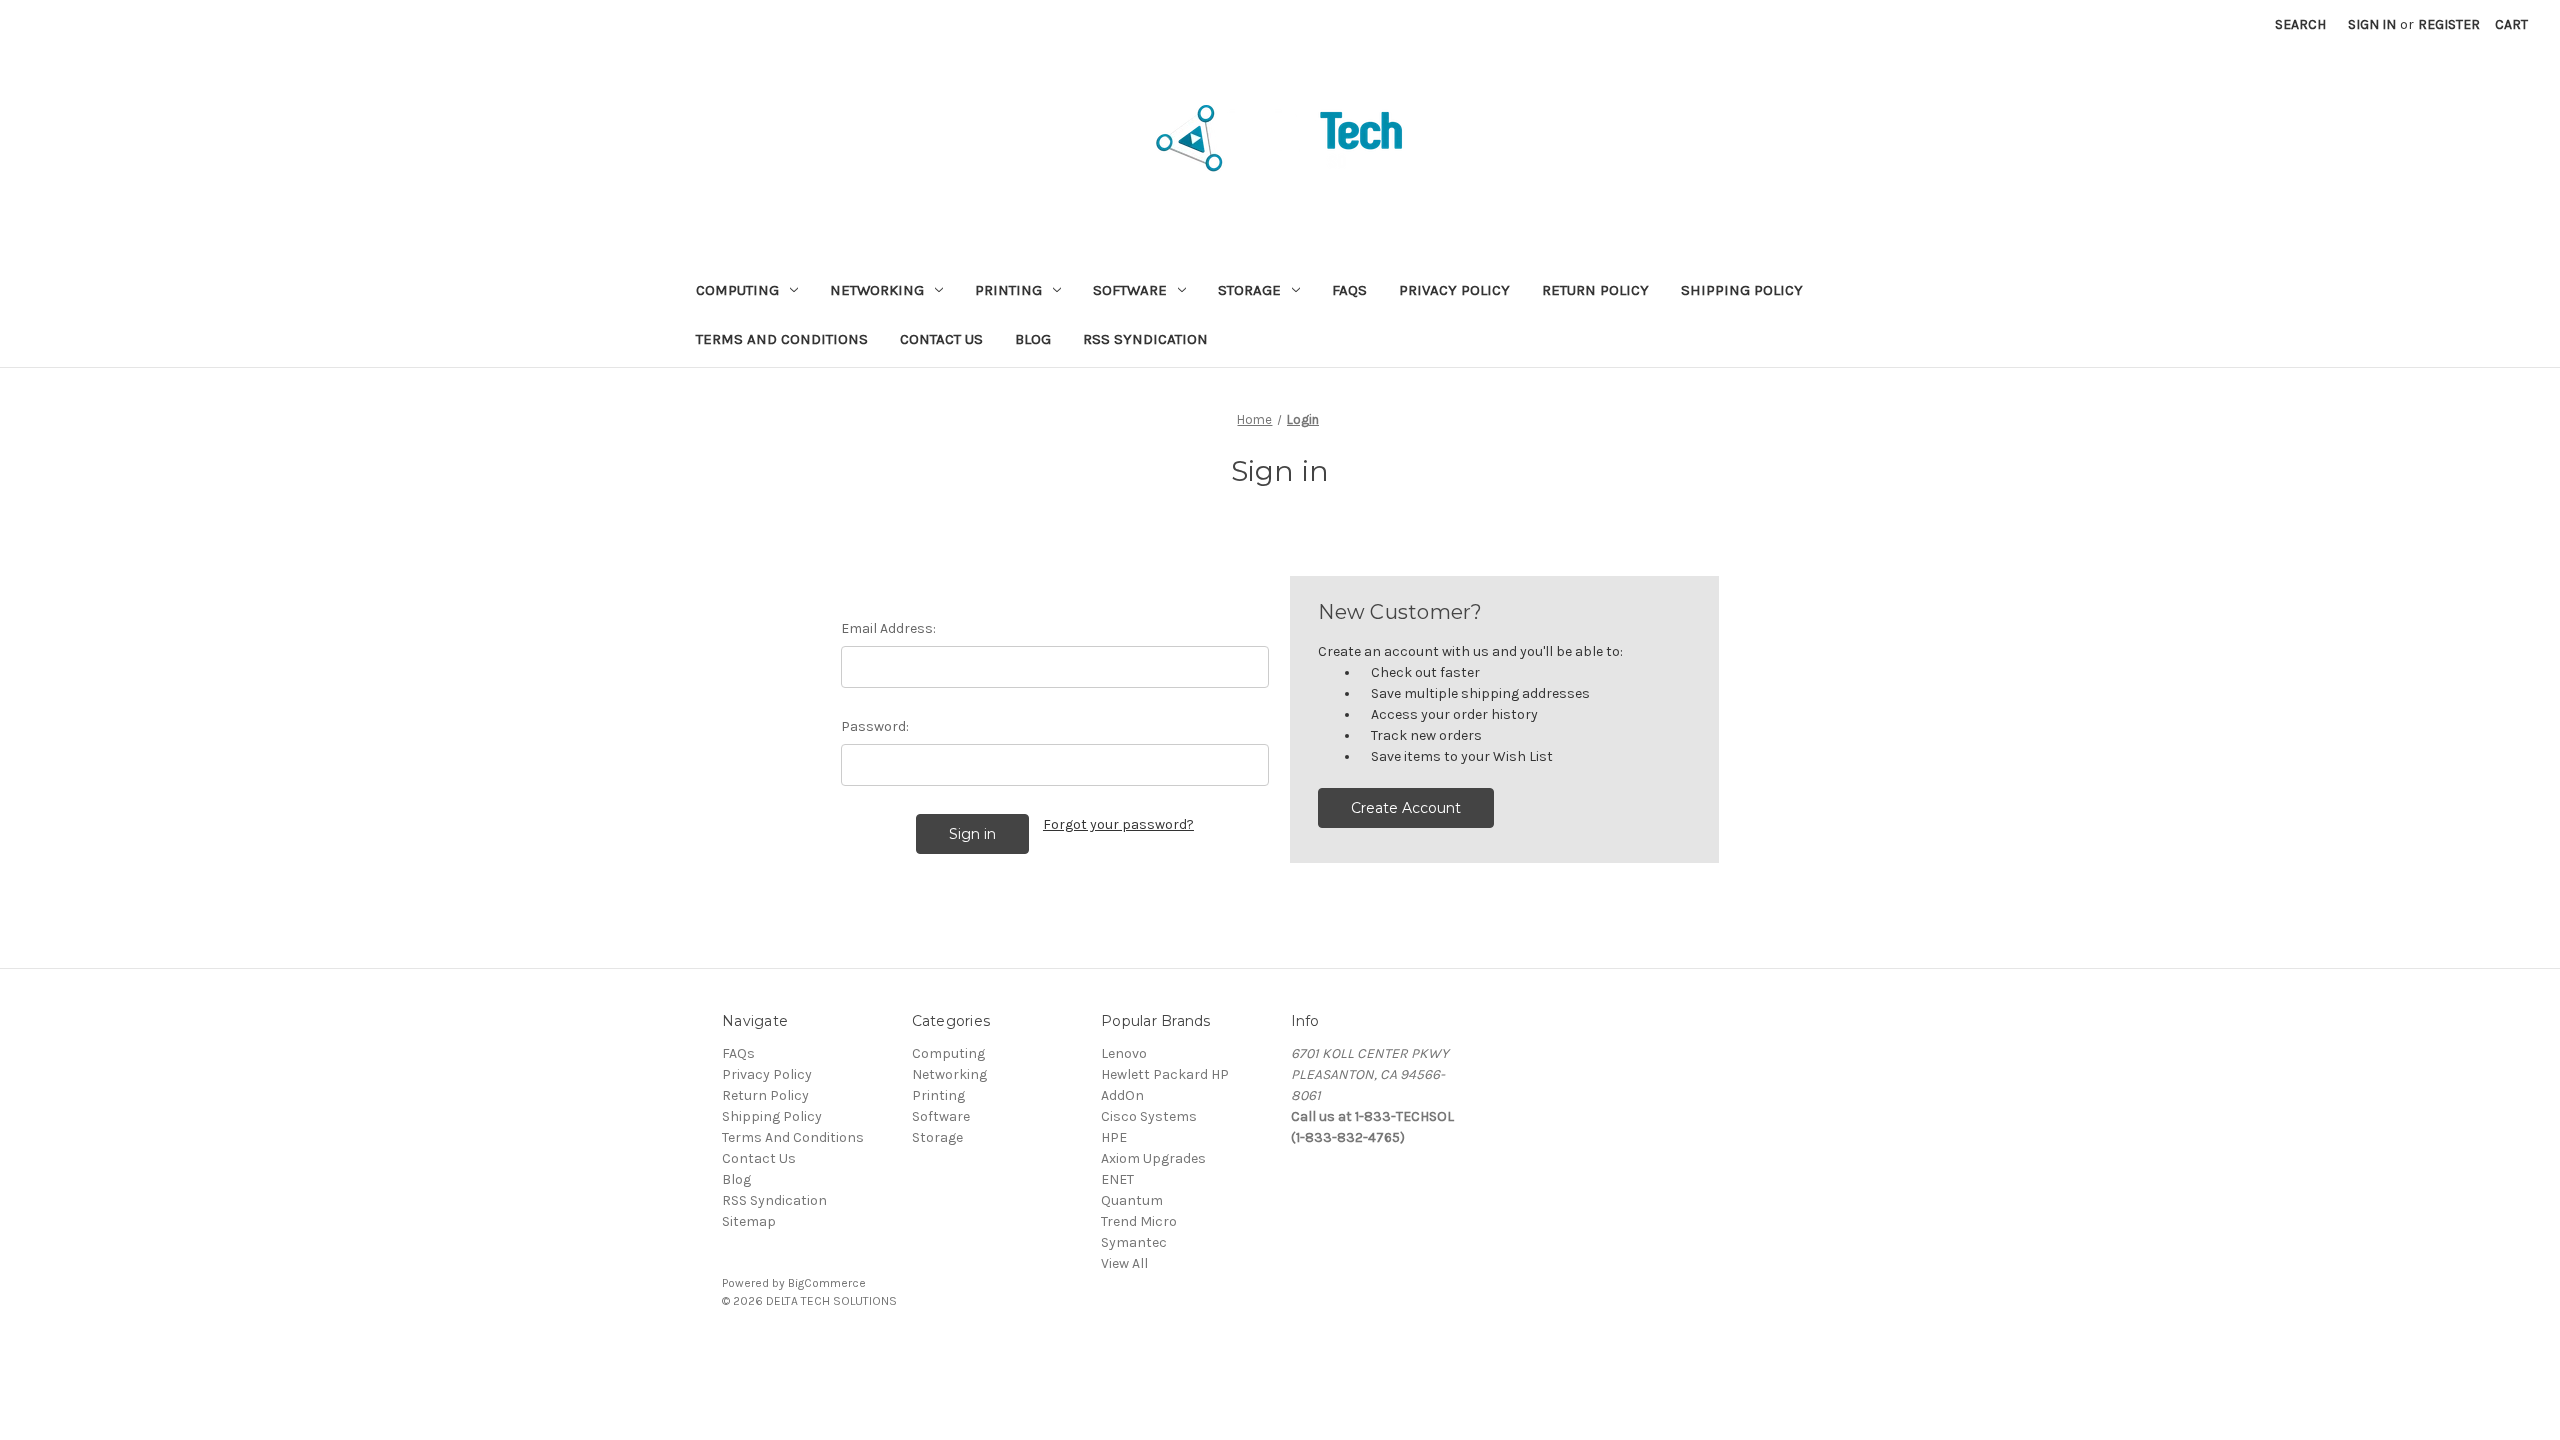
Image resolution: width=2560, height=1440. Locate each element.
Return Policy (1595, 290)
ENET (1117, 1179)
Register (2449, 24)
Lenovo (1124, 1053)
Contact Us (941, 339)
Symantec (1134, 1242)
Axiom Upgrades (1153, 1158)
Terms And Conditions (782, 339)
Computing (737, 290)
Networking (877, 290)
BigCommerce (827, 1283)
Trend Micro (1139, 1221)
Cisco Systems (1149, 1116)
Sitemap (749, 1221)
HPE (1114, 1137)
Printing (1008, 290)
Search (2300, 24)
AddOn (1122, 1095)
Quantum (1132, 1200)
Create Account (1406, 808)
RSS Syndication (1145, 339)
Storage (1249, 290)
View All (1124, 1263)
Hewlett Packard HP (1165, 1074)
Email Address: (888, 628)
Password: (875, 726)
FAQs (1349, 290)
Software (1130, 290)
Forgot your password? (1118, 824)
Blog (1033, 339)
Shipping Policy (1742, 290)
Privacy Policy (1454, 290)
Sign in (2372, 24)
